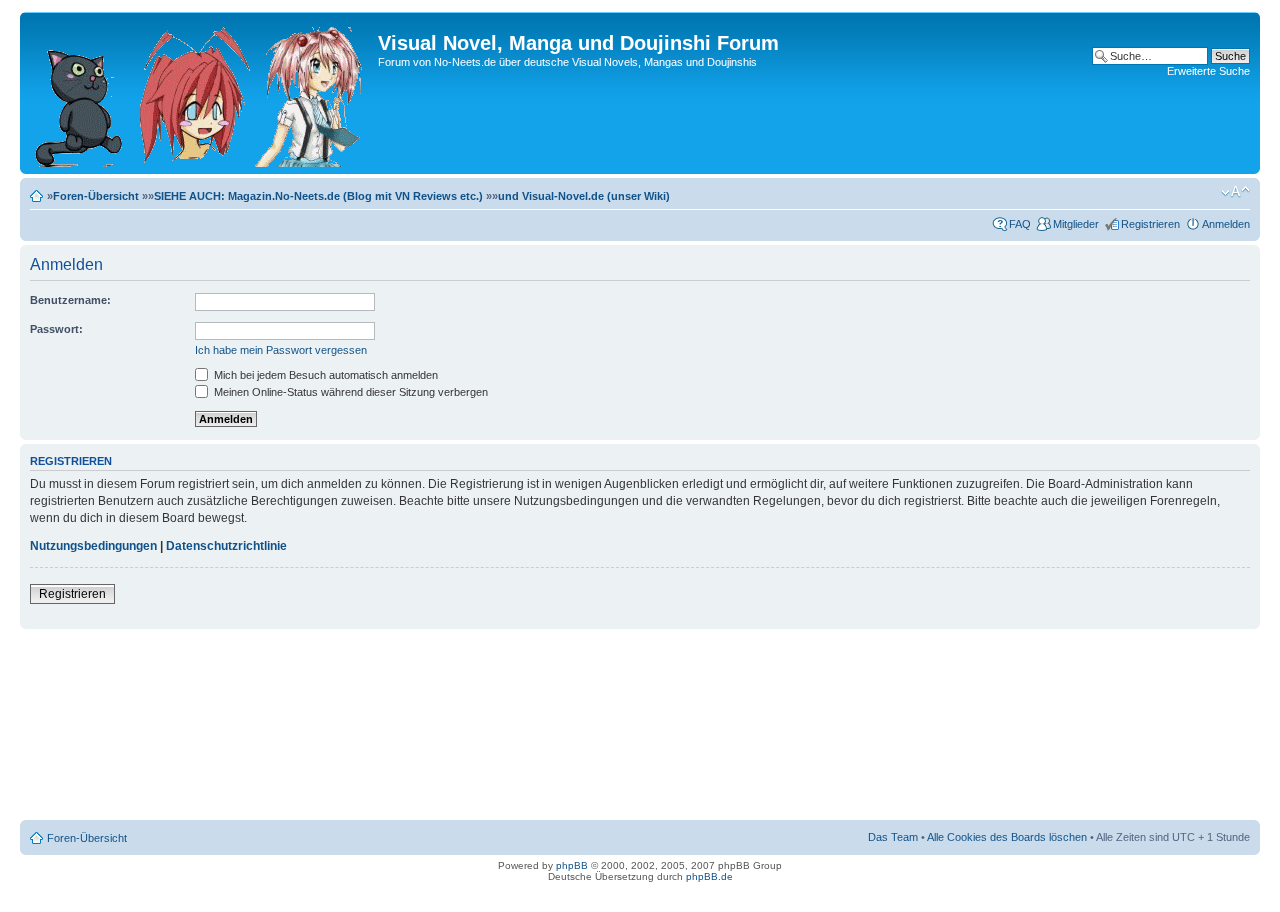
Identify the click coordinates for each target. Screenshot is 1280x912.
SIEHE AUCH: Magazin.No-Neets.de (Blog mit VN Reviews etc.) (318, 196)
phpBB (572, 865)
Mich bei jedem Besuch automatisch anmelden (324, 375)
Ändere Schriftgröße (1235, 192)
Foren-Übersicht (96, 196)
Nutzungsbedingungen (93, 546)
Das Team (893, 837)
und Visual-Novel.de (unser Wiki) (584, 196)
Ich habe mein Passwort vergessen (281, 350)
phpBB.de (709, 876)
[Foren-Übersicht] (201, 93)
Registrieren (1150, 224)
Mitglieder (1076, 224)
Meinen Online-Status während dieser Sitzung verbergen (349, 392)
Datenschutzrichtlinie (226, 546)
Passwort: (56, 329)
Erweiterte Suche (1208, 71)
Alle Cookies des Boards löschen (1007, 837)
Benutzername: (70, 300)
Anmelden (1226, 224)
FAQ (1020, 224)
